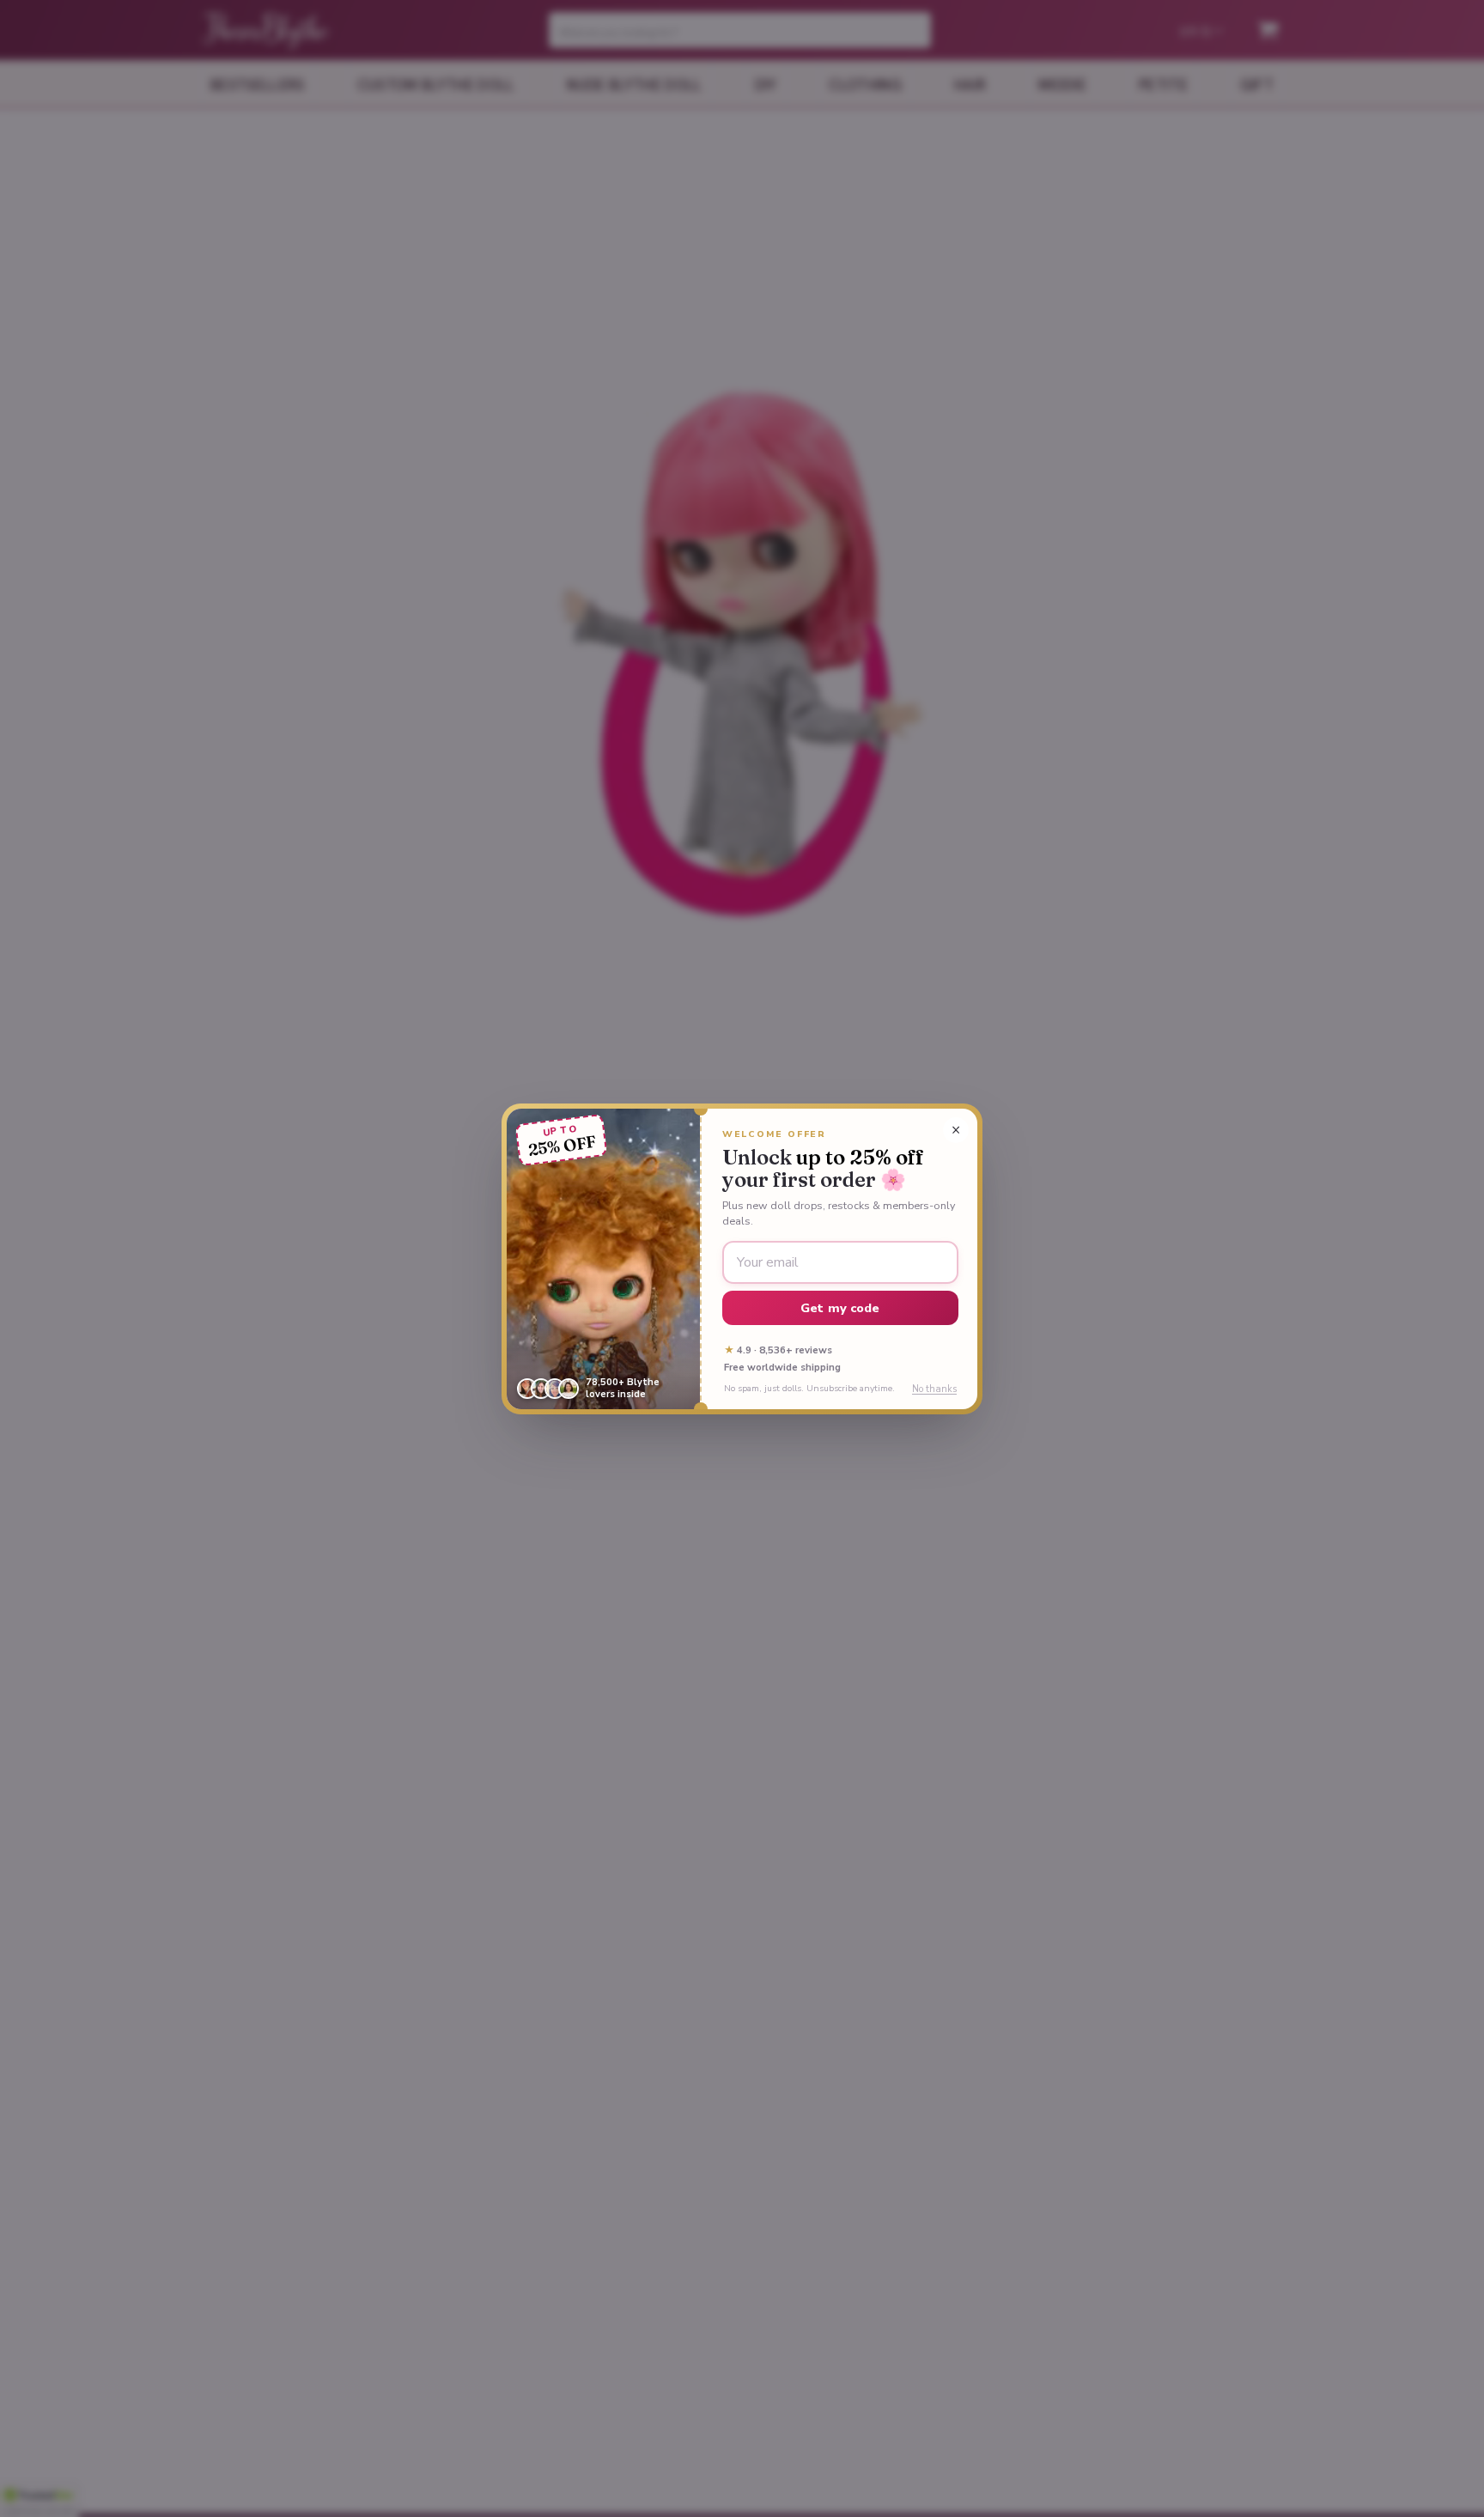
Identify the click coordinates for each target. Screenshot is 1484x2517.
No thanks (934, 1389)
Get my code (840, 1308)
